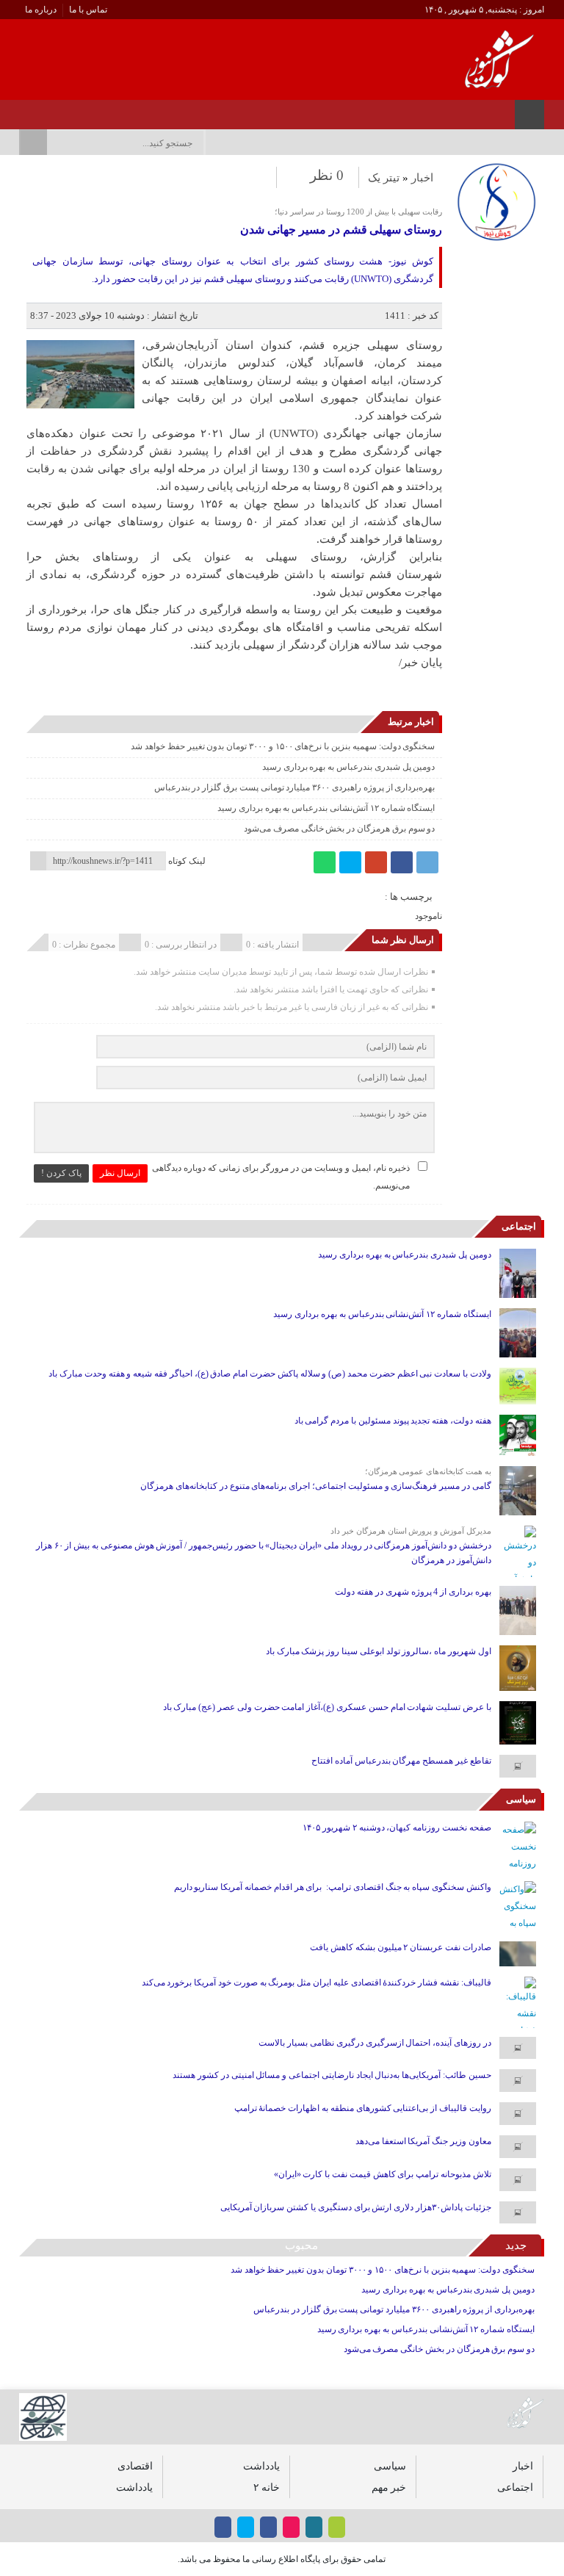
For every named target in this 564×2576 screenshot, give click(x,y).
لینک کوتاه (187, 861)
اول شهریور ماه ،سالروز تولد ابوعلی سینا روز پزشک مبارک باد (379, 1651)
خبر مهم (389, 2487)
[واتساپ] (325, 862)
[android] (337, 2527)
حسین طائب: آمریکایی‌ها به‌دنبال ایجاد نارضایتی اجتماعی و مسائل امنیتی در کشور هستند (332, 2075)
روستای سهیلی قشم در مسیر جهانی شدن (341, 230)
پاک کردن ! (61, 1173)
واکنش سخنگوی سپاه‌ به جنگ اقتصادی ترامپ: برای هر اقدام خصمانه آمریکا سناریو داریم (333, 1887)
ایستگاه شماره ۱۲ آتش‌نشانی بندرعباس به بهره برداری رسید (326, 808)
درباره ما (41, 10)
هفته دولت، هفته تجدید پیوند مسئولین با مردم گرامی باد (393, 1421)
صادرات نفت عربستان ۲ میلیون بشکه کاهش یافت (401, 1947)
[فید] (23, 110)
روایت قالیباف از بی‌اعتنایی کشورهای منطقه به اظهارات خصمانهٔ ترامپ (363, 2108)
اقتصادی (135, 2466)
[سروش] (42, 110)
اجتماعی (519, 1226)
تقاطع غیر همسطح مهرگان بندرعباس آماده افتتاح (401, 1761)
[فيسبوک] (119, 110)
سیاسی (521, 1799)
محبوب (301, 2245)
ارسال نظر (120, 1173)
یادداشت (261, 2466)
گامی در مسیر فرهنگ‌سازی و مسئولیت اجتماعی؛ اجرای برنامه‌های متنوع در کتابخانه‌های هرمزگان (316, 1486)
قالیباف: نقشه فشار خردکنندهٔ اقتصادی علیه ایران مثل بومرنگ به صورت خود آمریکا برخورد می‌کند (317, 1982)
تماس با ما (88, 10)
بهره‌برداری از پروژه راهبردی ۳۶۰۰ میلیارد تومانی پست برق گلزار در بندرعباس (295, 787)
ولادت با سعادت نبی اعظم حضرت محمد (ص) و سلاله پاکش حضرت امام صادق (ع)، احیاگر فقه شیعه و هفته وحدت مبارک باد (270, 1374)
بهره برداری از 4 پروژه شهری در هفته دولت (413, 1592)
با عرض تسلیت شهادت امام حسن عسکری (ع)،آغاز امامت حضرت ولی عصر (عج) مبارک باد (327, 1707)
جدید (516, 2245)
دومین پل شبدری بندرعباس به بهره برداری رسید (349, 767)
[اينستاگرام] (100, 110)
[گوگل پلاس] (376, 862)
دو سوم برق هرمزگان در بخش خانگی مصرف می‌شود (339, 829)
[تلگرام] (427, 862)
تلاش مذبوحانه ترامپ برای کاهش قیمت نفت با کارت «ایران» (383, 2174)
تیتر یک (384, 178)
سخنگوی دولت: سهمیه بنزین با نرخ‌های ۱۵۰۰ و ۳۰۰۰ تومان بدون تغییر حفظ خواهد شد (283, 746)
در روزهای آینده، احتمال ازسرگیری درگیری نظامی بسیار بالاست (375, 2043)
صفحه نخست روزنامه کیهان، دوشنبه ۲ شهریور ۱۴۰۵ (397, 1828)
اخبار (422, 178)
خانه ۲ (267, 2487)
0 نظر (327, 175)
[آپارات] (61, 110)
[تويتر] (80, 110)
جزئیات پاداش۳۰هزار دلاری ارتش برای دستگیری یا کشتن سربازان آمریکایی (356, 2207)
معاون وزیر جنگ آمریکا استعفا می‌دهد (423, 2141)
